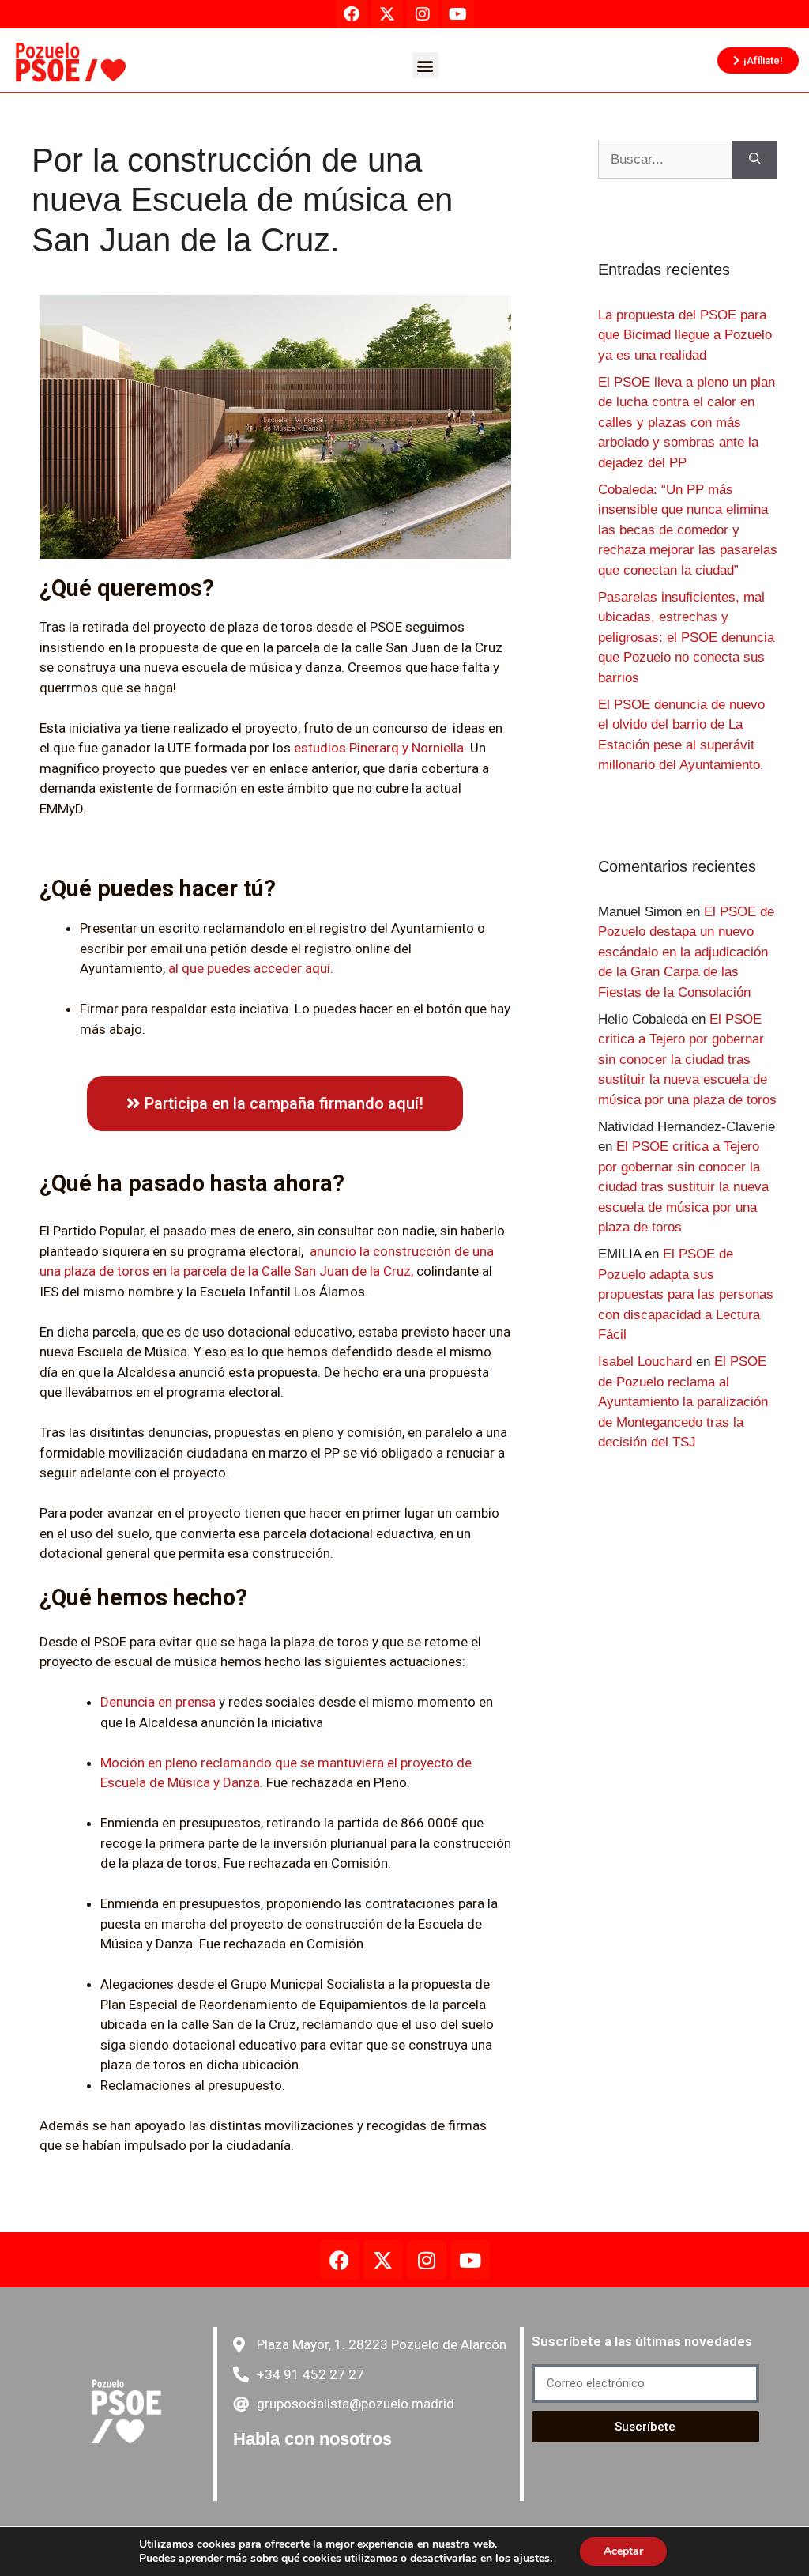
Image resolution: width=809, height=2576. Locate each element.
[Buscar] (755, 160)
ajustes (532, 2559)
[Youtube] (470, 2260)
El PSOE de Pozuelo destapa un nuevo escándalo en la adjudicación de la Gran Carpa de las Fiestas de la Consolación (686, 952)
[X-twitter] (383, 2260)
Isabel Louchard (645, 1362)
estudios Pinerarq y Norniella (379, 748)
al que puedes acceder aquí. (251, 968)
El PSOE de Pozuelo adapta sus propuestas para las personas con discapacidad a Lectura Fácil (686, 1294)
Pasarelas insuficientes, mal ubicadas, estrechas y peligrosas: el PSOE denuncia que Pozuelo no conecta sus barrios (686, 637)
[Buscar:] (665, 160)
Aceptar (623, 2551)
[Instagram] (427, 2260)
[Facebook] (340, 2260)
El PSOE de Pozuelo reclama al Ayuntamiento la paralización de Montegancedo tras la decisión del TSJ (683, 1402)
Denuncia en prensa (158, 1702)
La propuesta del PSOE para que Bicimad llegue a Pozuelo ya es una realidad (685, 335)
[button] (425, 65)
